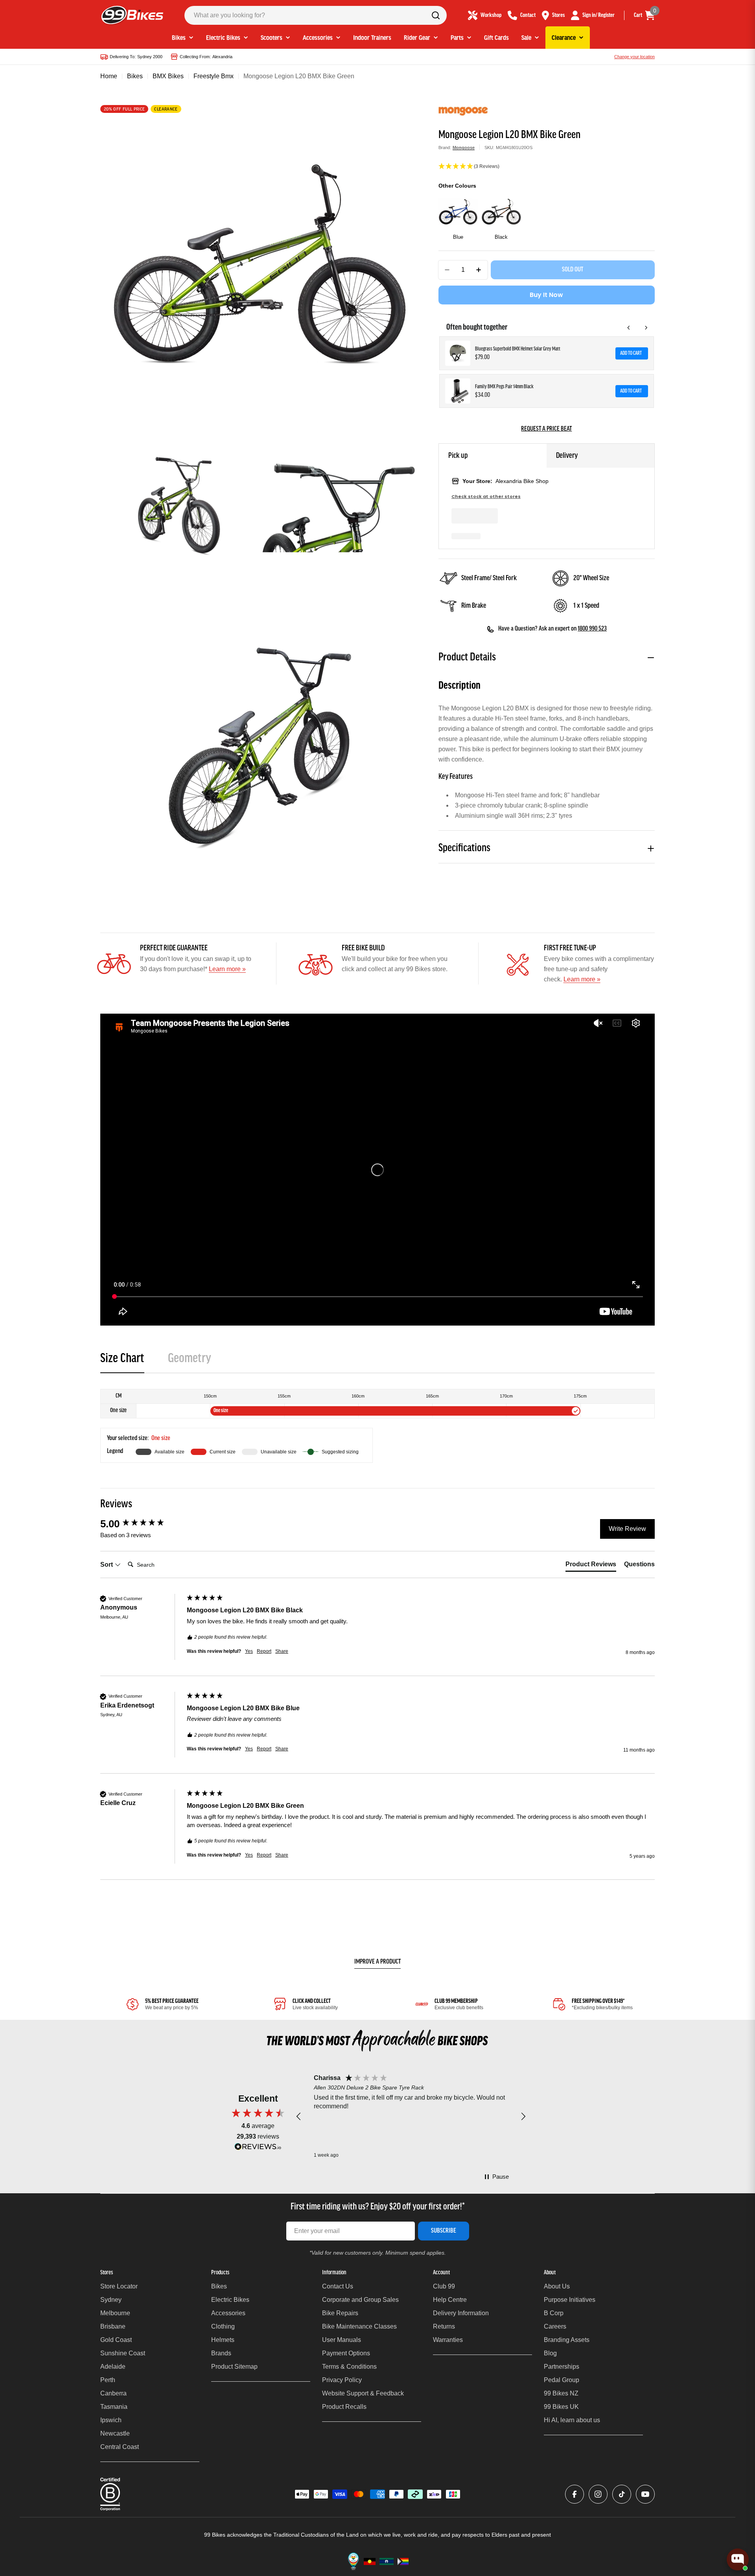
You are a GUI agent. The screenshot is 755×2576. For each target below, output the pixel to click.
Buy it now (546, 295)
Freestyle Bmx (214, 76)
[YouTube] (645, 2494)
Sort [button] (107, 1565)
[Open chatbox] (738, 2559)
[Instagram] (598, 2494)
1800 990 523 (592, 629)
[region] (411, 2117)
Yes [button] (249, 1651)
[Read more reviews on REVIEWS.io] (258, 2149)
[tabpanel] (377, 1426)
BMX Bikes (168, 76)
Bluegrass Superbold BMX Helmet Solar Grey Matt (518, 349)
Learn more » (227, 969)
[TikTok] (622, 2494)
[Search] (436, 15)
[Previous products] (629, 328)
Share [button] (282, 1651)
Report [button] (264, 1651)
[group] (142, 1524)
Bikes (135, 76)
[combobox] (316, 15)
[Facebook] (575, 2494)
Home (109, 76)
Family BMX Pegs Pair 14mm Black (504, 387)
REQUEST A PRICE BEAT (546, 429)
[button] (547, 167)
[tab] (122, 1361)
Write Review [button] (627, 1529)
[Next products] (646, 328)
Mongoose (464, 148)
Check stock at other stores (486, 497)
